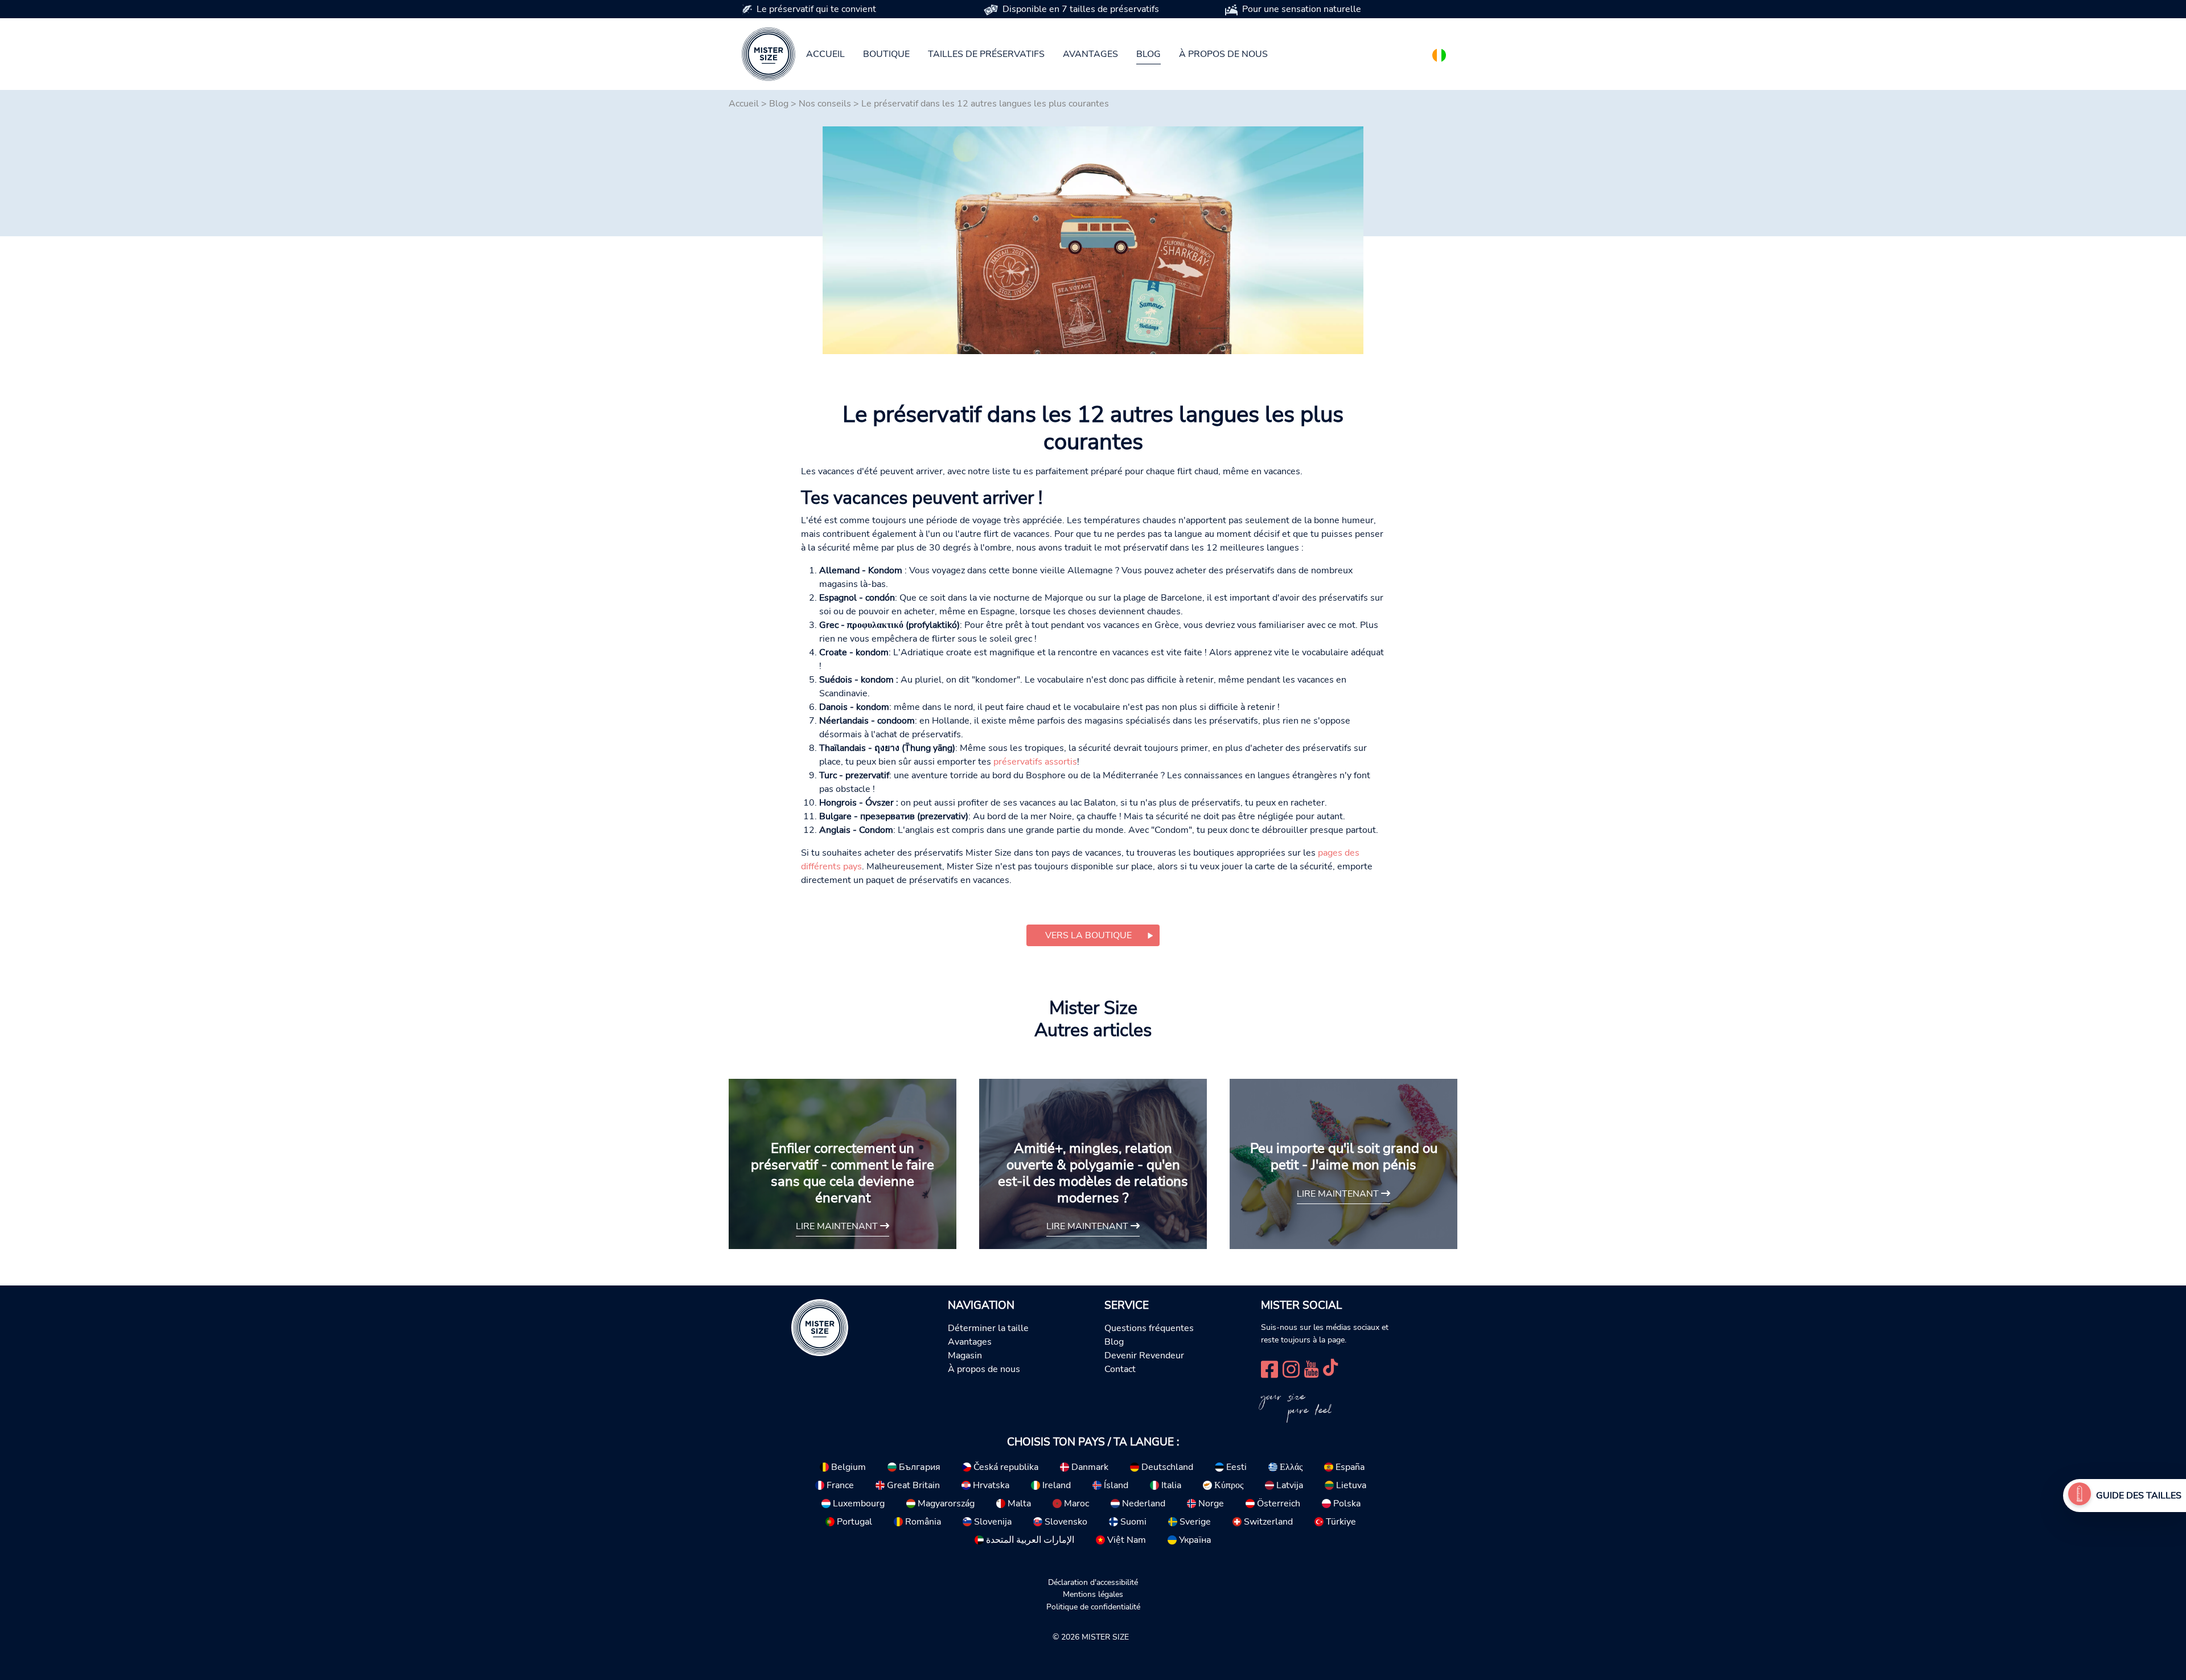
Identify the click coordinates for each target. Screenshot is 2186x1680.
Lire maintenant (838, 1226)
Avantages (1090, 54)
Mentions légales (1093, 1594)
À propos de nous (1223, 54)
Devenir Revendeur (1144, 1355)
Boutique (886, 54)
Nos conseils (825, 104)
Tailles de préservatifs (986, 54)
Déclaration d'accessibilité (1093, 1582)
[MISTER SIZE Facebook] (1269, 1368)
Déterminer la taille (988, 1328)
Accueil (825, 54)
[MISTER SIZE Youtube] (1311, 1368)
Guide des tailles (2139, 1496)
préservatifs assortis (1035, 762)
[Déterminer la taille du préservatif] (2080, 1496)
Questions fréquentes (1149, 1328)
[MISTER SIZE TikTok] (1330, 1368)
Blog (1149, 54)
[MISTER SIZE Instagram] (1291, 1368)
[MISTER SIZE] (820, 1327)
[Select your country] (1439, 53)
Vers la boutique (1088, 935)
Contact (1120, 1369)
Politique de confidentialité (1093, 1607)
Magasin (965, 1355)
